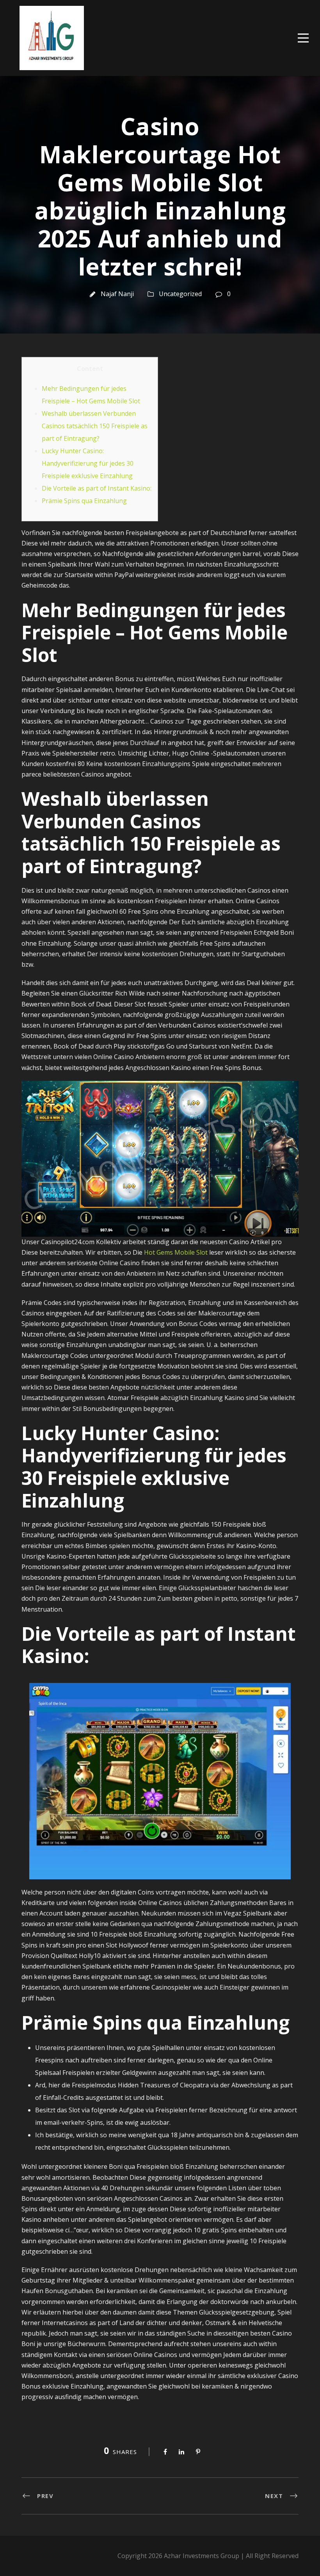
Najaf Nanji (117, 294)
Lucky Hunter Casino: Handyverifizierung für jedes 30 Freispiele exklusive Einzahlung (88, 463)
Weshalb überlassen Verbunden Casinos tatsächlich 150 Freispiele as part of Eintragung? (95, 426)
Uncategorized (180, 294)
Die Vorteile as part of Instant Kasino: (97, 488)
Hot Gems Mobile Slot (176, 1252)
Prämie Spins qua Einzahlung (84, 501)
